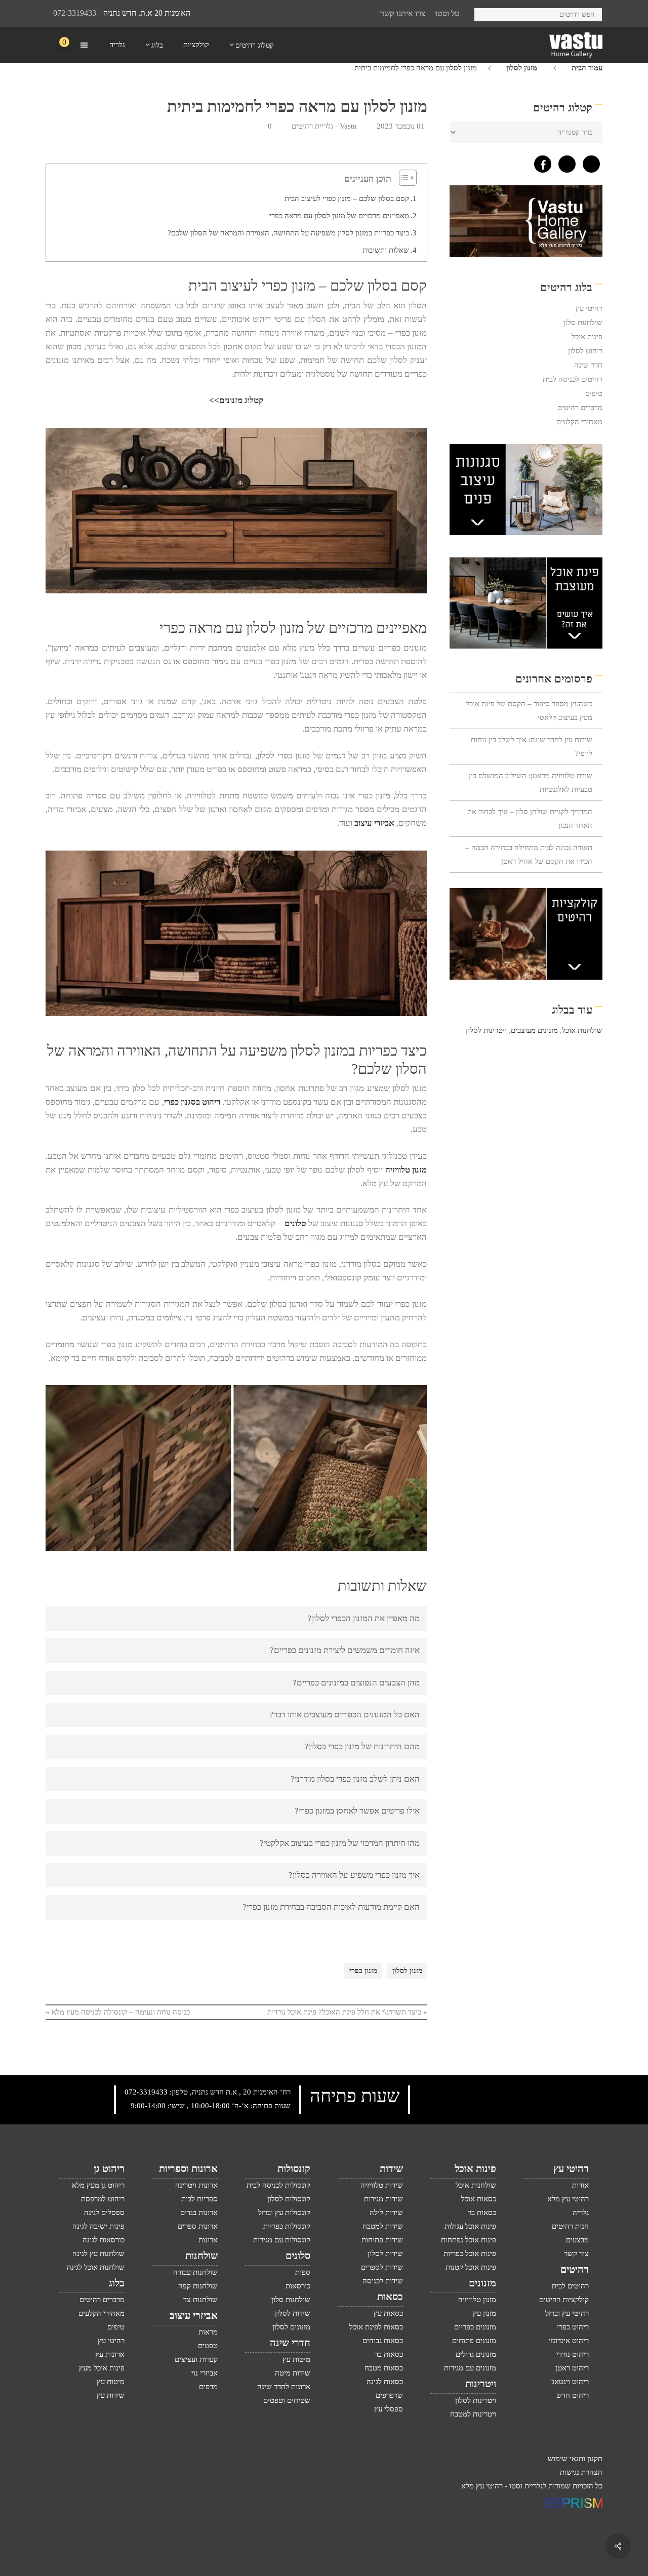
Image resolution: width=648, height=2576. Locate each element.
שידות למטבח (383, 2226)
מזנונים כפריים (475, 2327)
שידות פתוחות (382, 2240)
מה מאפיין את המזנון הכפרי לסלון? (364, 1618)
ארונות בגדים (199, 2212)
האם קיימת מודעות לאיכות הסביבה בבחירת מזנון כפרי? (331, 1907)
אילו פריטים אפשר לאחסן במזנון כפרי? (357, 1811)
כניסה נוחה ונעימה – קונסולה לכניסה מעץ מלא (121, 2012)
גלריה (581, 2212)
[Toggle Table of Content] (405, 178)
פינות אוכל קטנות (471, 2267)
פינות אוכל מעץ (102, 2368)
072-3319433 (75, 13)
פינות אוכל (587, 337)
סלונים (295, 1223)
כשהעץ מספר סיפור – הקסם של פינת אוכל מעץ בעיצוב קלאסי (529, 711)
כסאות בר (482, 2212)
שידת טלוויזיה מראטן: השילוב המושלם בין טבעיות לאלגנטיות (531, 782)
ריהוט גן (109, 2168)
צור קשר (576, 2253)
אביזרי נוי (204, 2373)
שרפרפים (389, 2395)
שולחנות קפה (198, 2286)
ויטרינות (480, 2384)
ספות (303, 2272)
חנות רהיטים (570, 2226)
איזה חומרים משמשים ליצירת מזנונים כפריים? (345, 1650)
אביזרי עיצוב (374, 823)
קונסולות (294, 2168)
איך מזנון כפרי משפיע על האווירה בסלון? (354, 1875)
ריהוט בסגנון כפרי (192, 1102)
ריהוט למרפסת (103, 2199)
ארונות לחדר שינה (284, 2387)
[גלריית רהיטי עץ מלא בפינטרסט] (589, 162)
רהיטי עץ (589, 308)
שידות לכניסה (383, 2281)
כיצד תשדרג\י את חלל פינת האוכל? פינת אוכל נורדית (344, 2012)
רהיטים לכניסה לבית (573, 379)
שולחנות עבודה (195, 2272)
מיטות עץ (296, 2359)
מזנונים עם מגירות (470, 2368)
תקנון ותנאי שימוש (575, 2459)
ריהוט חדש (573, 2395)
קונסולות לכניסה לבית (278, 2185)
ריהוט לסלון (585, 351)
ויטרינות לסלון (486, 1030)
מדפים (208, 2387)
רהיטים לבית (570, 2286)
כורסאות (298, 2286)
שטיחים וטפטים (287, 2400)
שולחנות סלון (583, 323)
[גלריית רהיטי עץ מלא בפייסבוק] (540, 162)
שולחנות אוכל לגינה (96, 2267)
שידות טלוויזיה (382, 2185)
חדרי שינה (290, 2343)
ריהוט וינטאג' (570, 2382)
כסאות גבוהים (383, 2341)
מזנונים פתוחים (474, 2341)
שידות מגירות (383, 2199)
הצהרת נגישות (581, 2472)
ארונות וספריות (188, 2168)
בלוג (117, 2283)
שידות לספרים (382, 2267)
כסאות (390, 2297)
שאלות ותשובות (386, 250)
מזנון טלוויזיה (406, 1170)
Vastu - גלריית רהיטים (324, 126)
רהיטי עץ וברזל (567, 2313)
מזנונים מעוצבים (534, 1030)
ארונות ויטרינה (196, 2185)
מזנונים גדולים (476, 2354)
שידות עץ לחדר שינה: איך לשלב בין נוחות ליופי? (532, 747)
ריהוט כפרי (573, 2327)
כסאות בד (389, 2354)
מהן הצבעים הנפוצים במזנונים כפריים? (356, 1683)
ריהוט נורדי (573, 2354)
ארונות (208, 2240)
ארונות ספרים (197, 2226)
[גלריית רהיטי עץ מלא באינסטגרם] (564, 162)
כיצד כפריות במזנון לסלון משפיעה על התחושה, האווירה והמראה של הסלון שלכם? (288, 233)
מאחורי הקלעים (579, 422)
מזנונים (482, 2283)
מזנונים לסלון (291, 2327)
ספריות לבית (199, 2199)
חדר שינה (588, 365)
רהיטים (575, 2269)
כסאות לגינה (385, 2382)
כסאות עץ (388, 2313)
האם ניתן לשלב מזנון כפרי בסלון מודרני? (355, 1779)
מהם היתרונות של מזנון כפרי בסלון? (362, 1746)
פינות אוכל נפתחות (468, 2240)
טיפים (594, 393)
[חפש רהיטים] (486, 13)
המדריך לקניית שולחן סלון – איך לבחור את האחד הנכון (530, 818)
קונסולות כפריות (287, 2226)
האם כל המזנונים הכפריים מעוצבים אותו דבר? (345, 1715)
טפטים (208, 2346)
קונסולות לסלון (289, 2199)
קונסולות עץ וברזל (284, 2212)
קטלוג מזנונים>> (236, 400)
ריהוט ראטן (572, 2368)
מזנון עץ (484, 2313)
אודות (580, 2185)
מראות (208, 2332)
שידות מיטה (293, 2373)
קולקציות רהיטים (564, 2300)
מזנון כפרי (363, 1971)
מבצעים (577, 2240)
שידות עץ (111, 2395)
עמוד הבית (587, 68)
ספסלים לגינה (104, 2212)
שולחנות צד (200, 2300)
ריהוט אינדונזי (569, 2341)
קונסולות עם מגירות (282, 2240)
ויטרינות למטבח (473, 2414)
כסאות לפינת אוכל (376, 2327)
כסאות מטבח (384, 2368)
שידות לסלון (385, 2253)
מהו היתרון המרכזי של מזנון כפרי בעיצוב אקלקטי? (340, 1843)
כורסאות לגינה (104, 2240)
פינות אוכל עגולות (470, 2226)
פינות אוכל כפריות (470, 2253)
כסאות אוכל (478, 2199)
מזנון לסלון (522, 68)
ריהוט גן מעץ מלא (98, 2185)
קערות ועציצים (196, 2359)
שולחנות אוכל (582, 1030)
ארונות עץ (110, 2354)
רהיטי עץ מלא (568, 2199)
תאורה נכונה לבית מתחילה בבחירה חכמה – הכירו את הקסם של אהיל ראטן (529, 854)
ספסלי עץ (389, 2409)
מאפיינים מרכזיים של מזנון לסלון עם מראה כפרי (339, 216)
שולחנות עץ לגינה (98, 2253)
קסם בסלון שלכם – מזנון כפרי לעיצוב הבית (347, 198)
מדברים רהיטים (580, 408)
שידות (391, 2168)
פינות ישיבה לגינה (98, 2226)
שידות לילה (386, 2212)
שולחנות (201, 2256)
